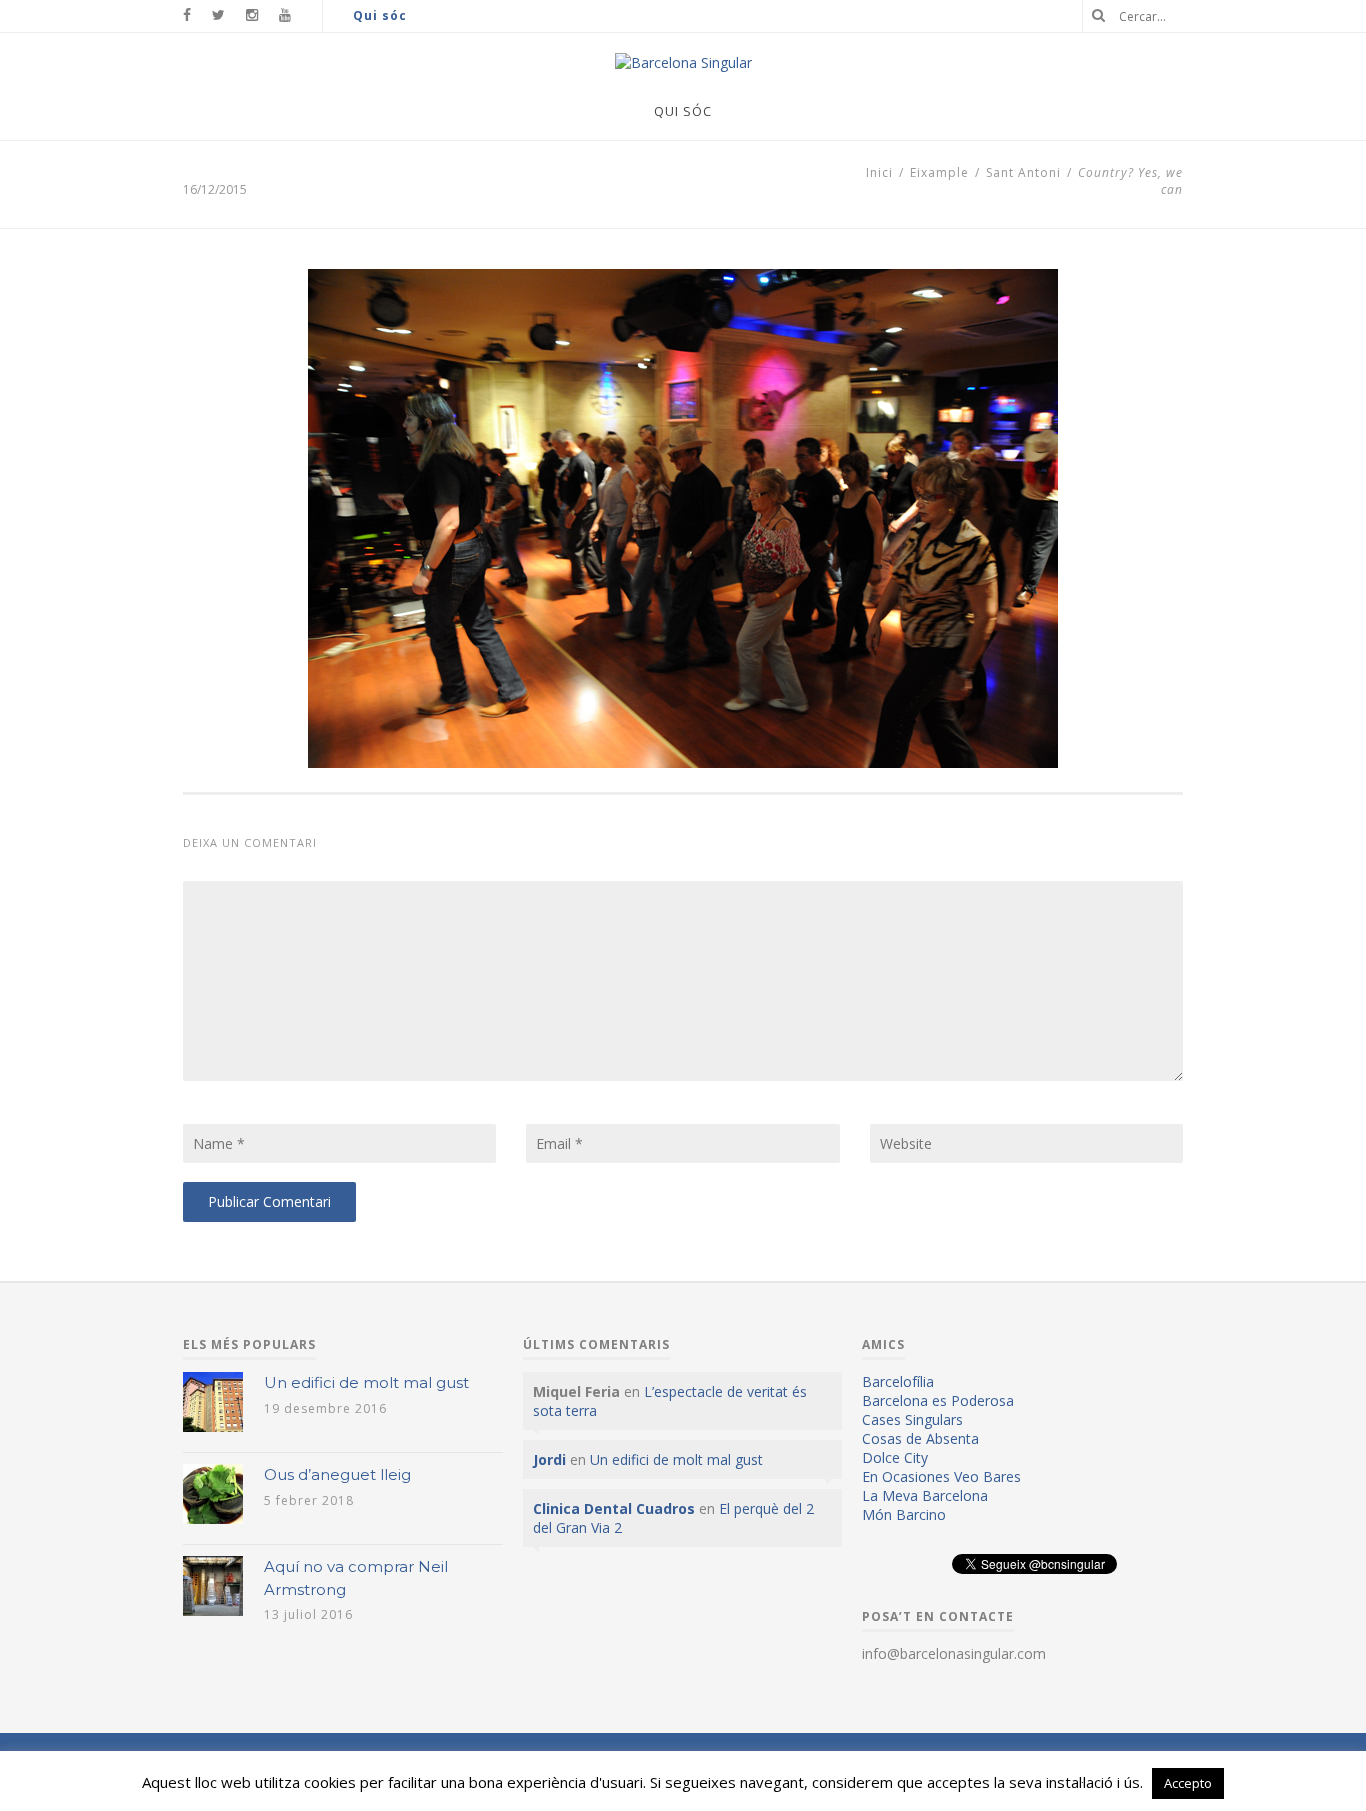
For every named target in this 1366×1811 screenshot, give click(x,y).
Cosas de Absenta (920, 1438)
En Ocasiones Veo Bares (941, 1476)
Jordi (549, 1459)
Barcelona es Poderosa (938, 1400)
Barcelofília (898, 1381)
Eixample (939, 172)
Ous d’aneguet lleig (337, 1474)
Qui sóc (380, 15)
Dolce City (895, 1457)
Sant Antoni (1023, 172)
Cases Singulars (912, 1419)
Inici (879, 172)
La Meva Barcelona (925, 1495)
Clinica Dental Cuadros (614, 1508)
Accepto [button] (1188, 1783)
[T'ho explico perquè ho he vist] (683, 62)
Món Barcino (904, 1514)
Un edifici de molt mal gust (366, 1382)
